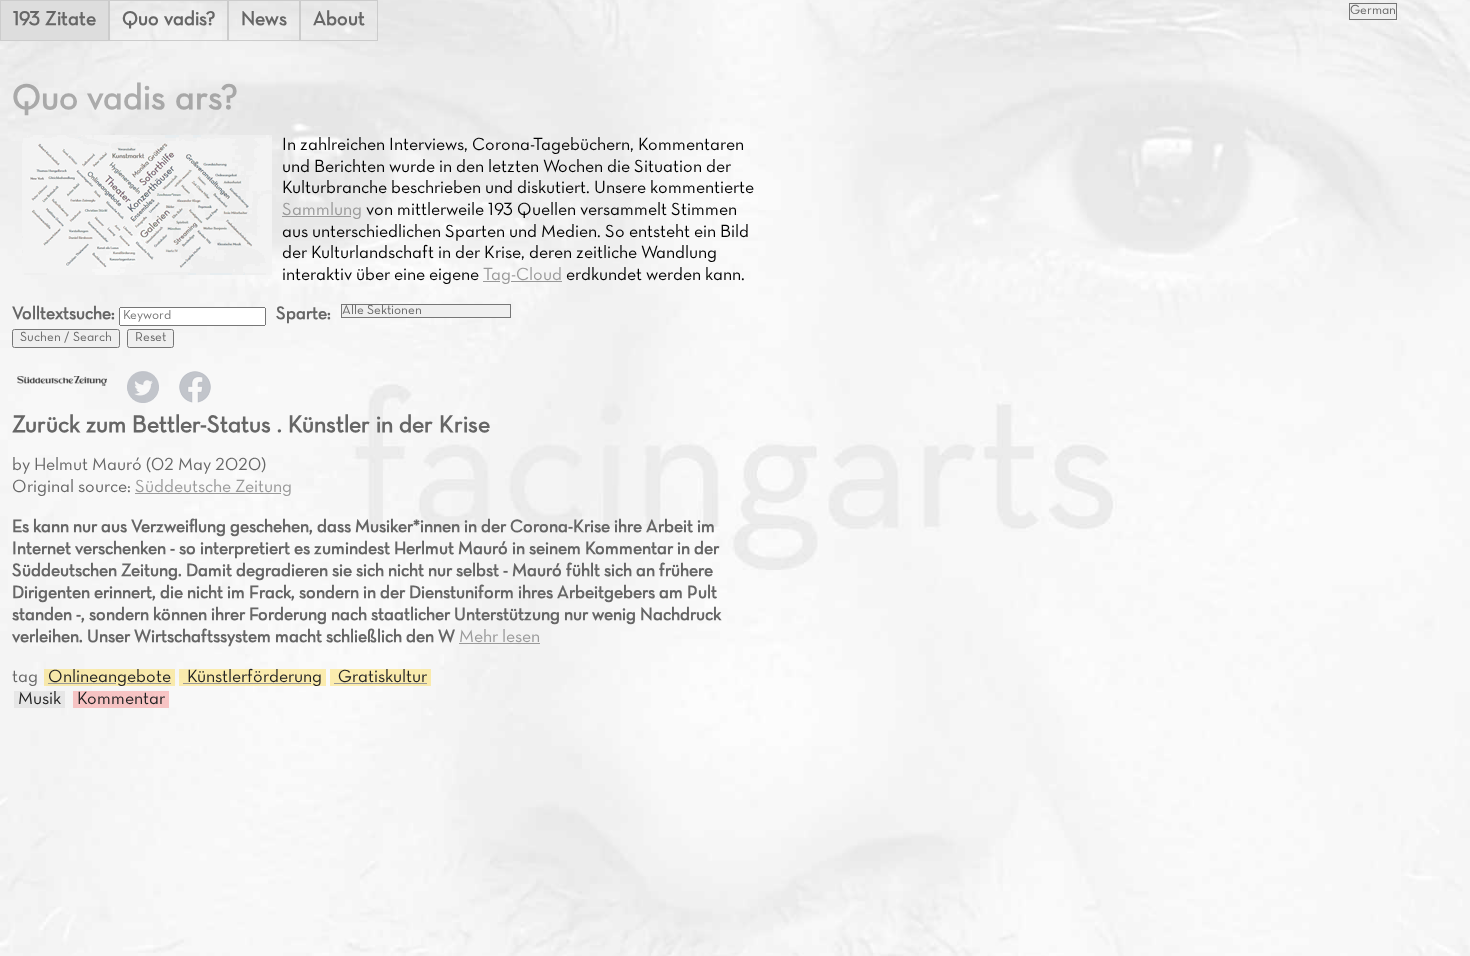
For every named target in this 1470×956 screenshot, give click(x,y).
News (264, 20)
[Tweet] (143, 398)
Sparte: (303, 314)
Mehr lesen (499, 637)
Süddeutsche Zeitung (213, 487)
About (339, 20)
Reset (150, 338)
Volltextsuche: (65, 314)
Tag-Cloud (522, 275)
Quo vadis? (168, 20)
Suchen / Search (66, 338)
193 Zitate (54, 20)
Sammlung (322, 210)
